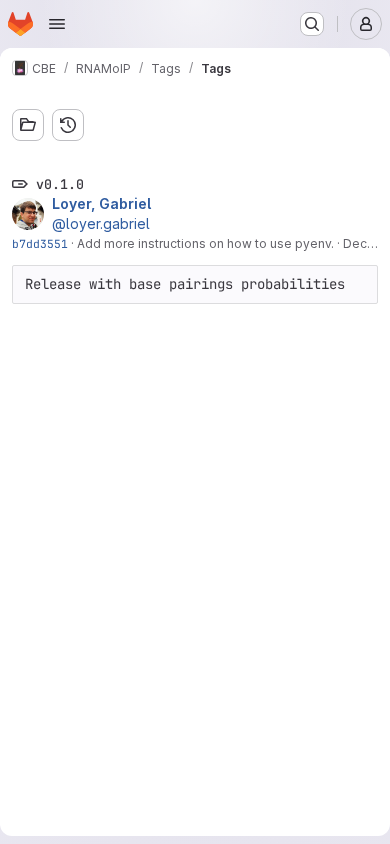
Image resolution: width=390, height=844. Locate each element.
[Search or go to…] (312, 24)
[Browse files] (28, 125)
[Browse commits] (68, 125)
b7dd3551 (40, 243)
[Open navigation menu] (57, 24)
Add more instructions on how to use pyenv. (205, 243)
